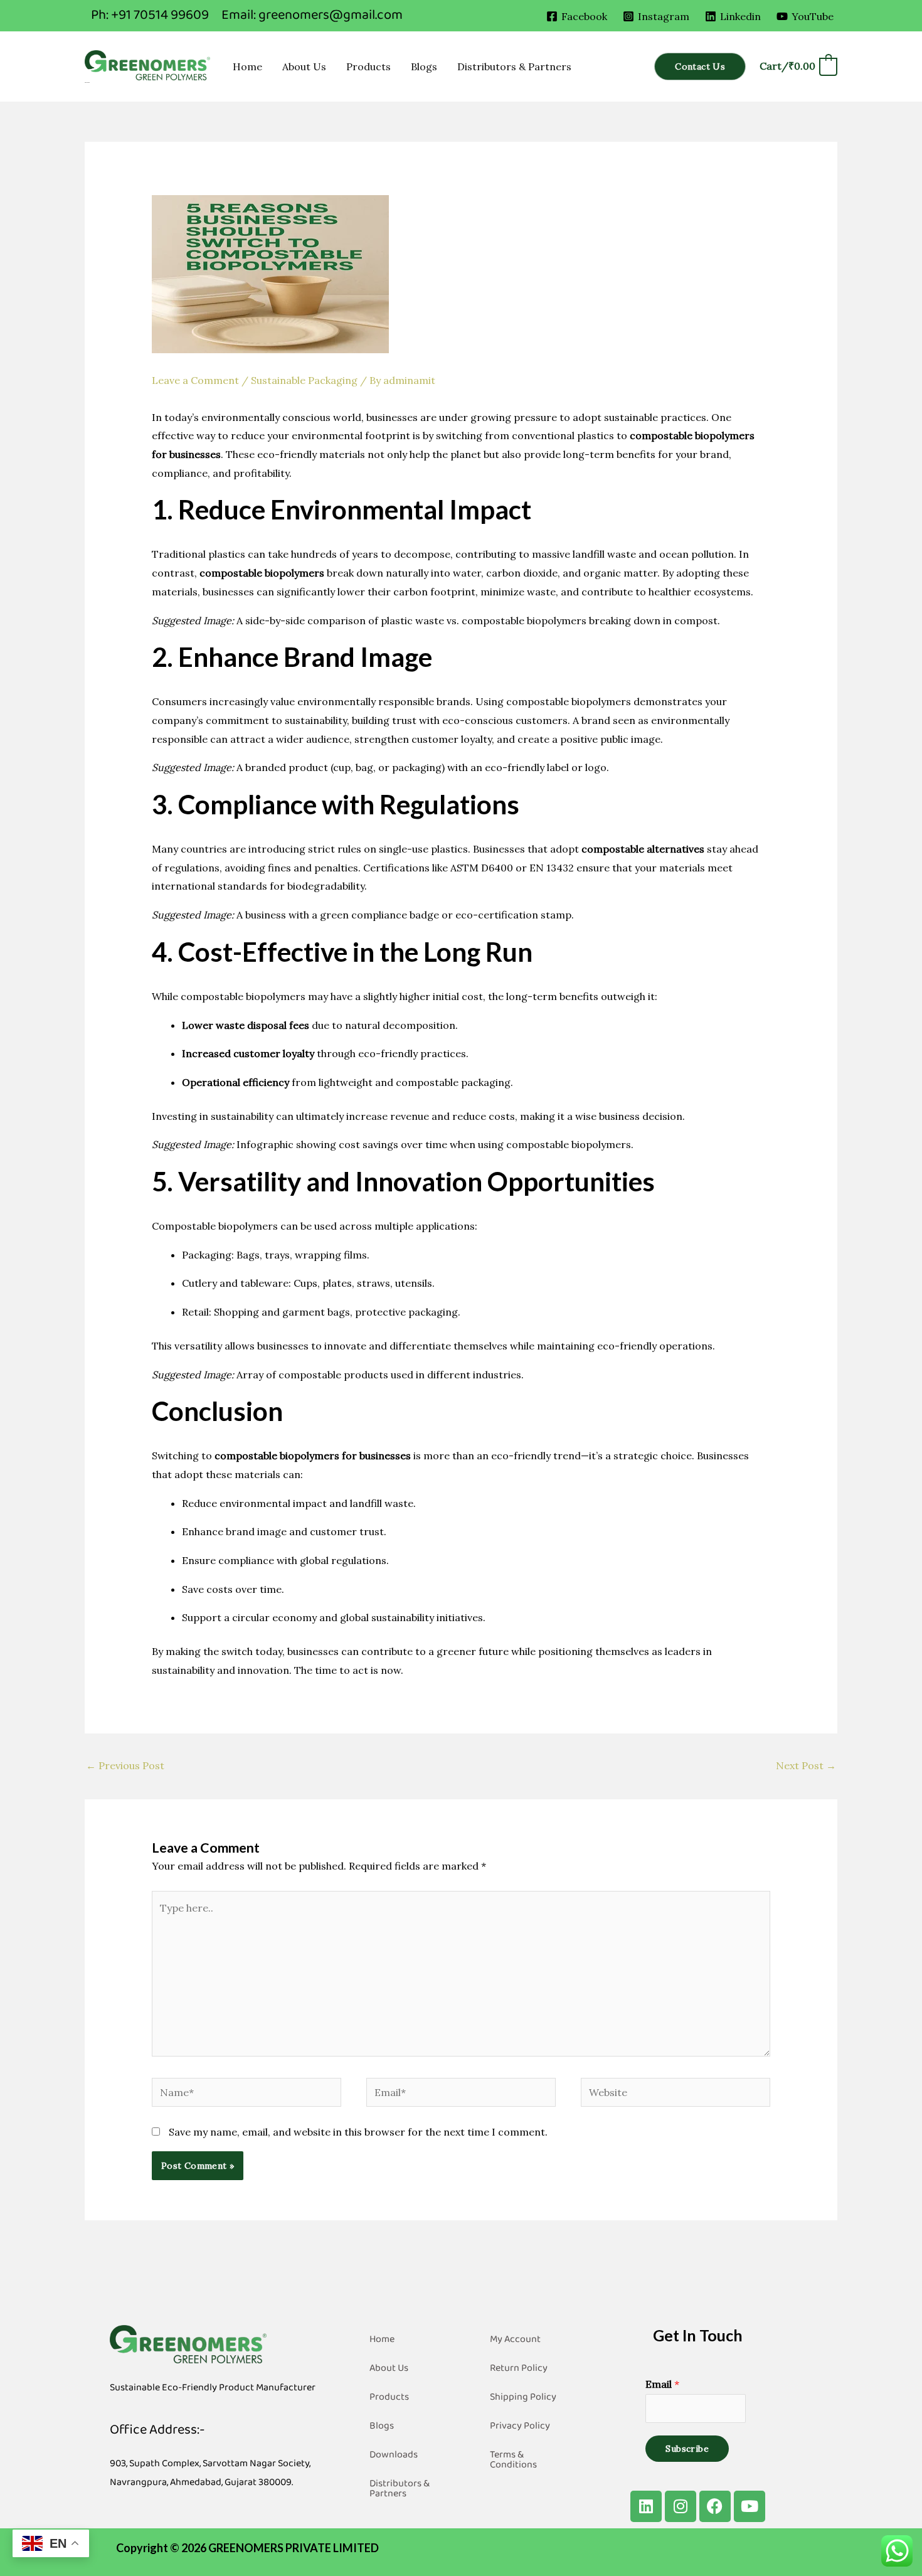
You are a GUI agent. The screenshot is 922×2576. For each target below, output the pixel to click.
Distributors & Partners (514, 67)
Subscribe (687, 2449)
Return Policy (519, 2368)
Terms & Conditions (513, 2460)
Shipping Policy (523, 2397)
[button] (700, 67)
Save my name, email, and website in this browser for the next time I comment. (358, 2132)
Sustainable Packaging (304, 380)
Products (368, 67)
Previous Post (125, 1765)
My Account (515, 2339)
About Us (304, 67)
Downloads (394, 2455)
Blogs (424, 67)
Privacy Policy (520, 2426)
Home (247, 67)
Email (662, 2384)
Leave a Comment (195, 380)
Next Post (806, 1765)
